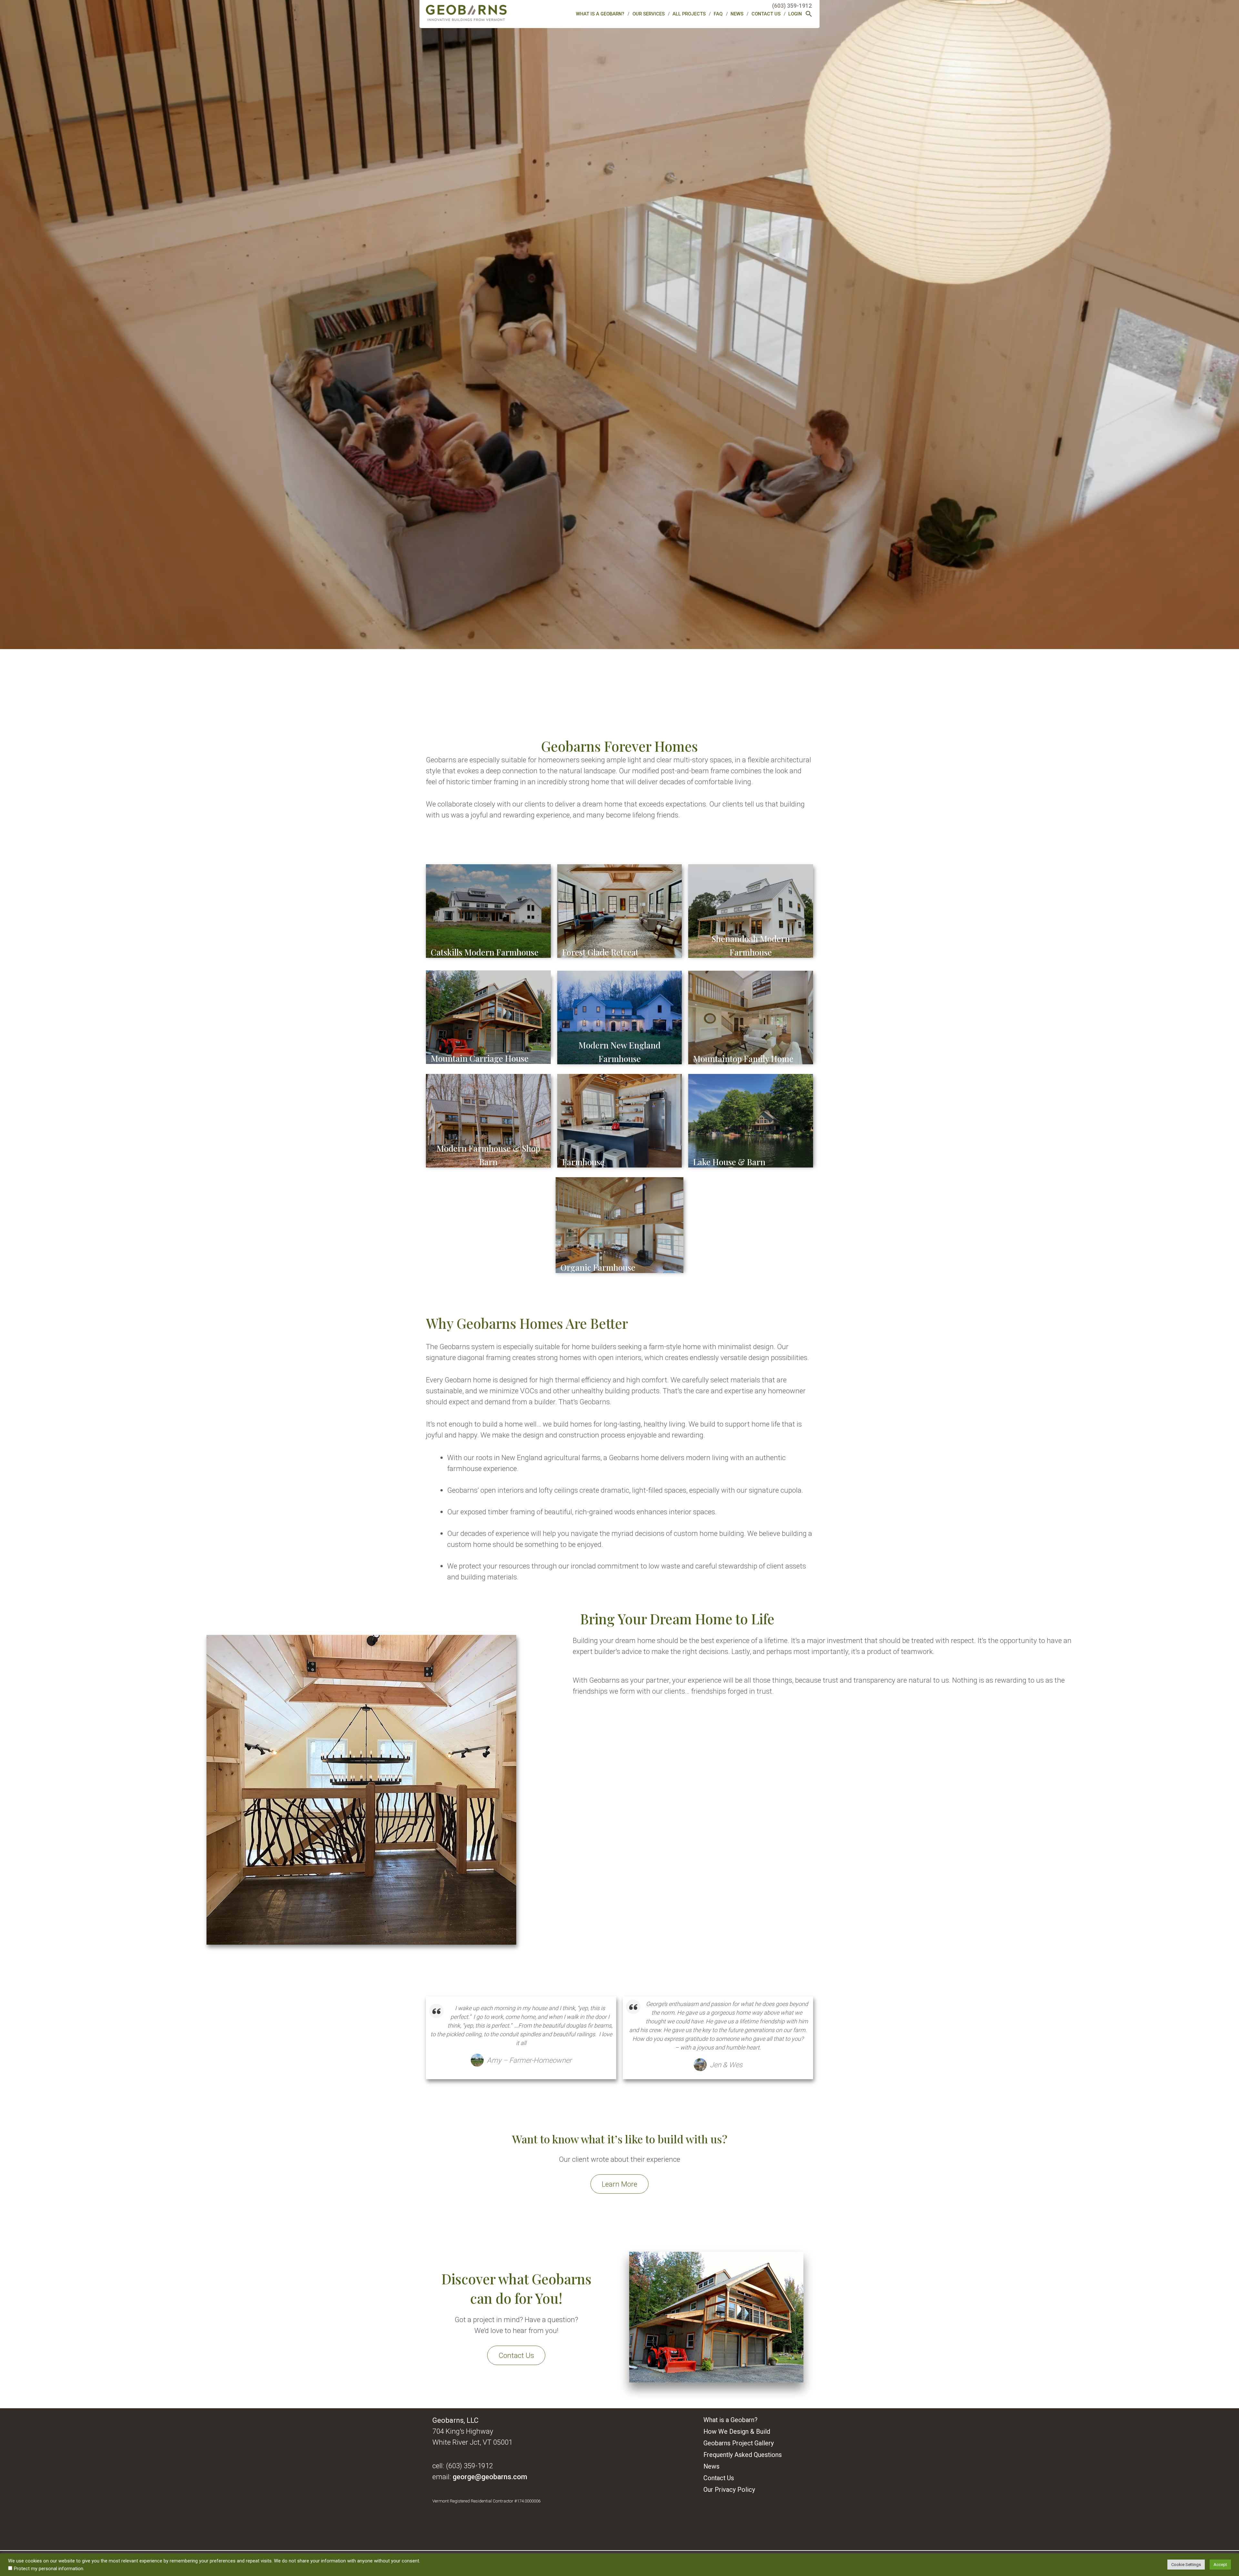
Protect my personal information (49, 2569)
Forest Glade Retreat (600, 952)
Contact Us (766, 14)
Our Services (649, 14)
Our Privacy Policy (729, 2490)
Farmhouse (583, 1162)
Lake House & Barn (729, 1162)
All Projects (689, 14)
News (737, 14)
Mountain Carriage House (480, 1058)
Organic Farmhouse (598, 1267)
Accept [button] (1220, 2565)
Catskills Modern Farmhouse (485, 952)
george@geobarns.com (490, 2477)
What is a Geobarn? (600, 14)
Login (795, 14)
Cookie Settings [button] (1186, 2565)
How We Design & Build (737, 2432)
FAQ (718, 14)
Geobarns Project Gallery (739, 2443)
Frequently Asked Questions (743, 2455)
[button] (809, 15)
